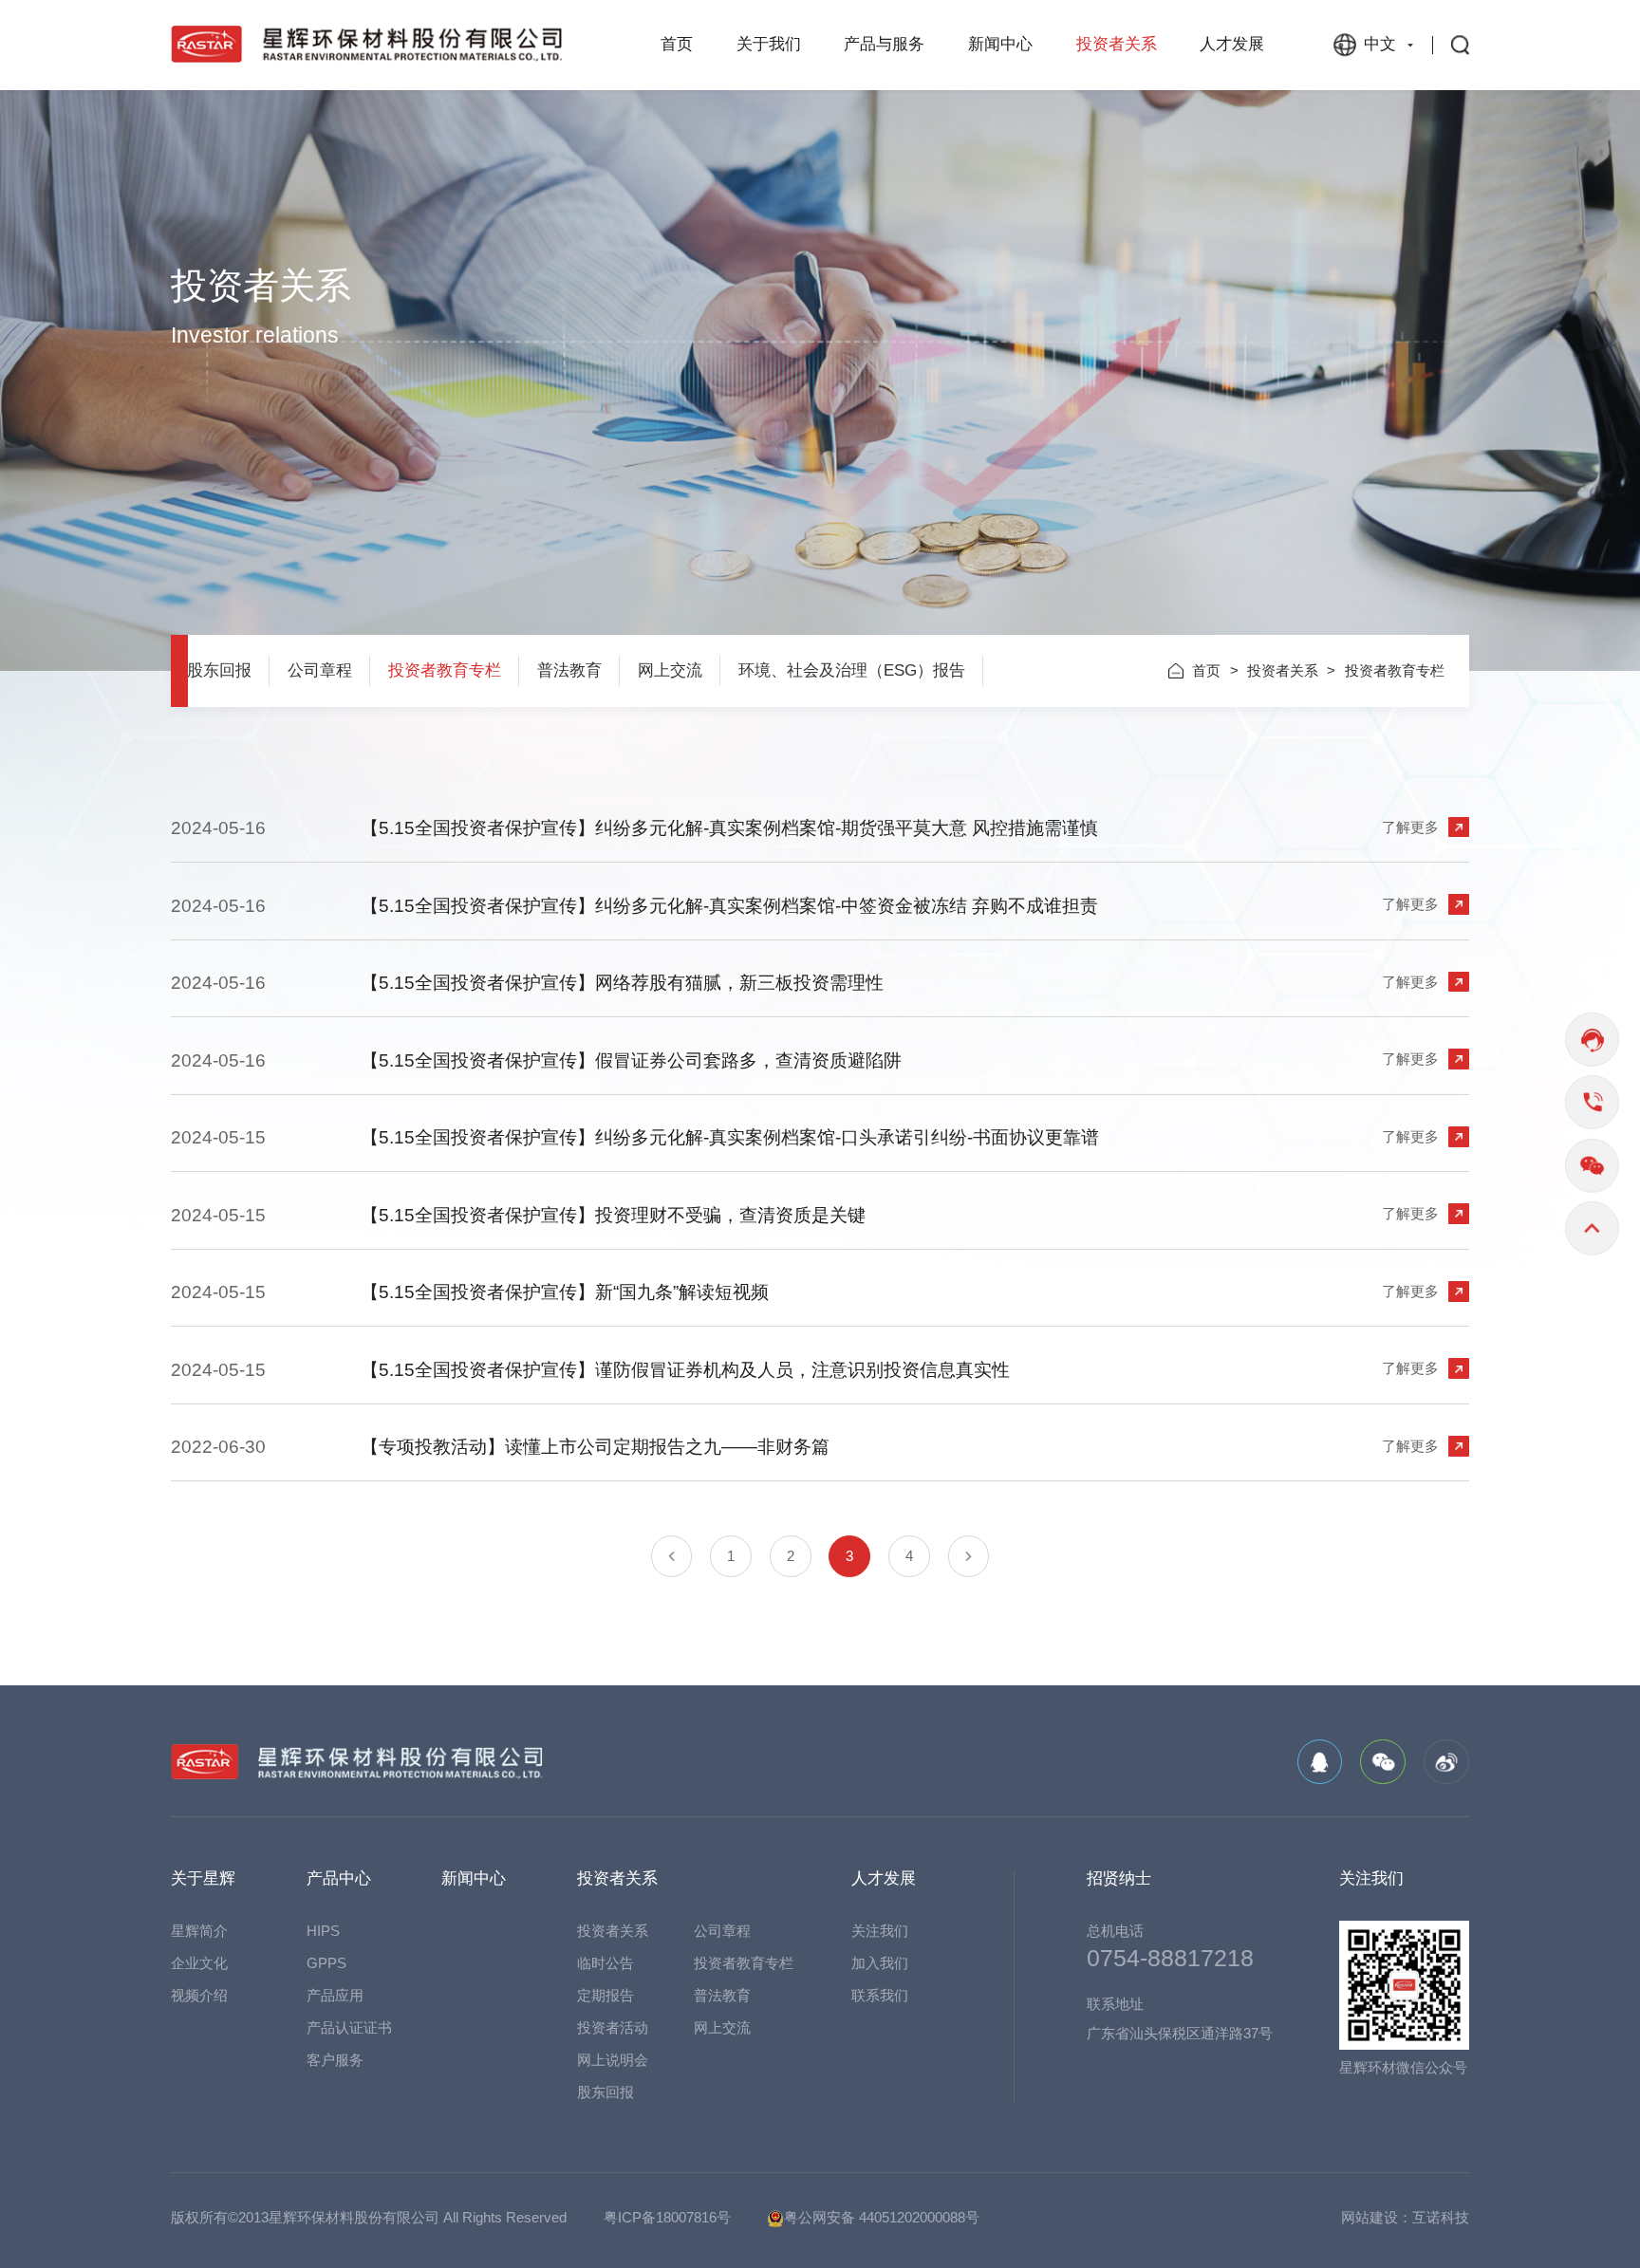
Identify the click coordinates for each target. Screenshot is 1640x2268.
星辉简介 (199, 1931)
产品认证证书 (349, 2027)
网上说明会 (613, 2060)
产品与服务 (884, 44)
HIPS (323, 1931)
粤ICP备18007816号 (667, 2217)
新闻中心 (1000, 44)
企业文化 (199, 1963)
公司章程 (320, 670)
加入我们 (880, 1963)
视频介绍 (199, 1995)
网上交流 (670, 670)
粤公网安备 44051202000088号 (882, 2217)
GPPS (326, 1963)
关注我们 (880, 1931)
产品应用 (335, 1995)
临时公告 (606, 1963)
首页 (677, 44)
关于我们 (769, 44)
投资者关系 (1117, 44)
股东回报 (219, 670)
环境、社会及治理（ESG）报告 (852, 670)
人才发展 (1232, 44)
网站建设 (1370, 2217)
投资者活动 (613, 2027)
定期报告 (606, 1995)
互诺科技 (1441, 2217)
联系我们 (880, 1995)
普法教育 (569, 670)
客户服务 (335, 2060)
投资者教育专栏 (445, 670)
